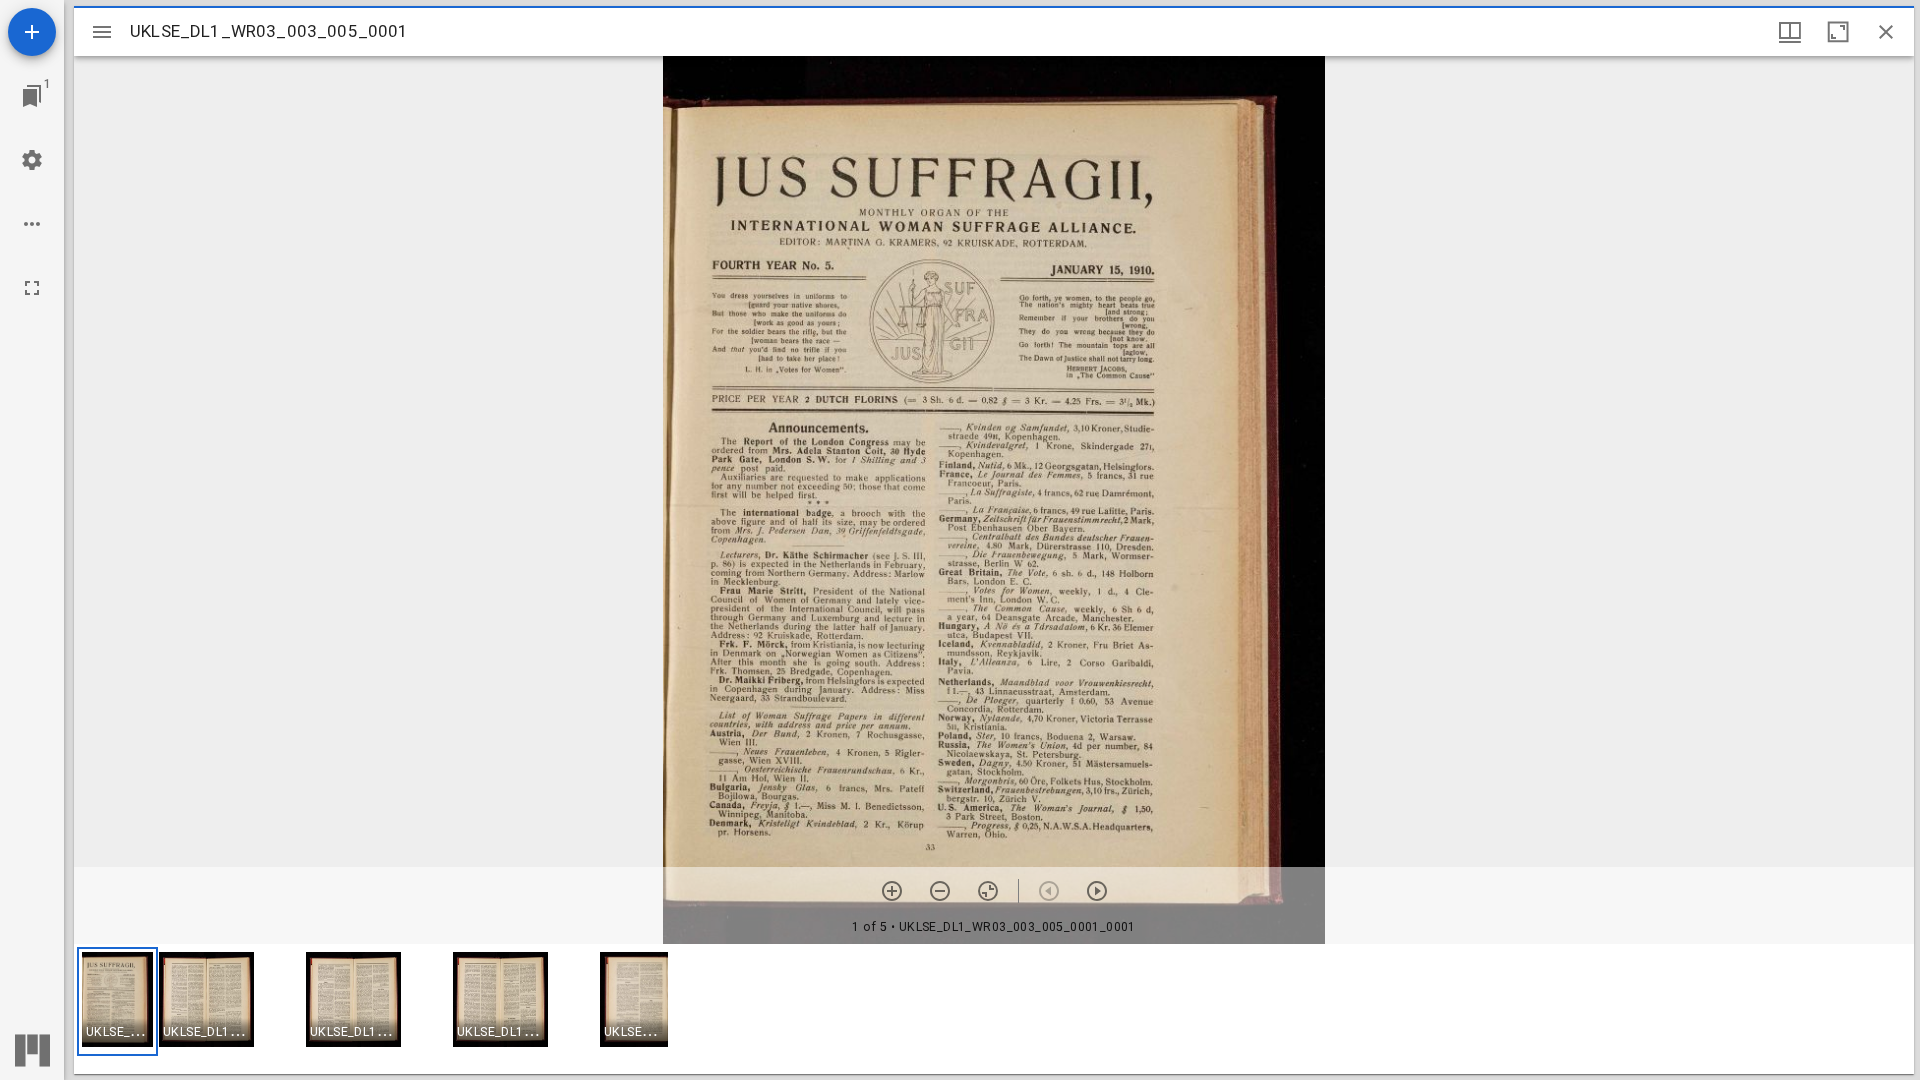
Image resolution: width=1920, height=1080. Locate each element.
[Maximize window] (1838, 32)
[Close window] (1886, 32)
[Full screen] (32, 288)
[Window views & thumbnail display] (1790, 32)
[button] (117, 1001)
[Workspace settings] (32, 160)
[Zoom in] (892, 891)
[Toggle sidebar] (102, 32)
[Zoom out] (940, 891)
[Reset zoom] (988, 891)
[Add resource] (32, 32)
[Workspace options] (32, 224)
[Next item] (1097, 891)
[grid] (994, 1009)
